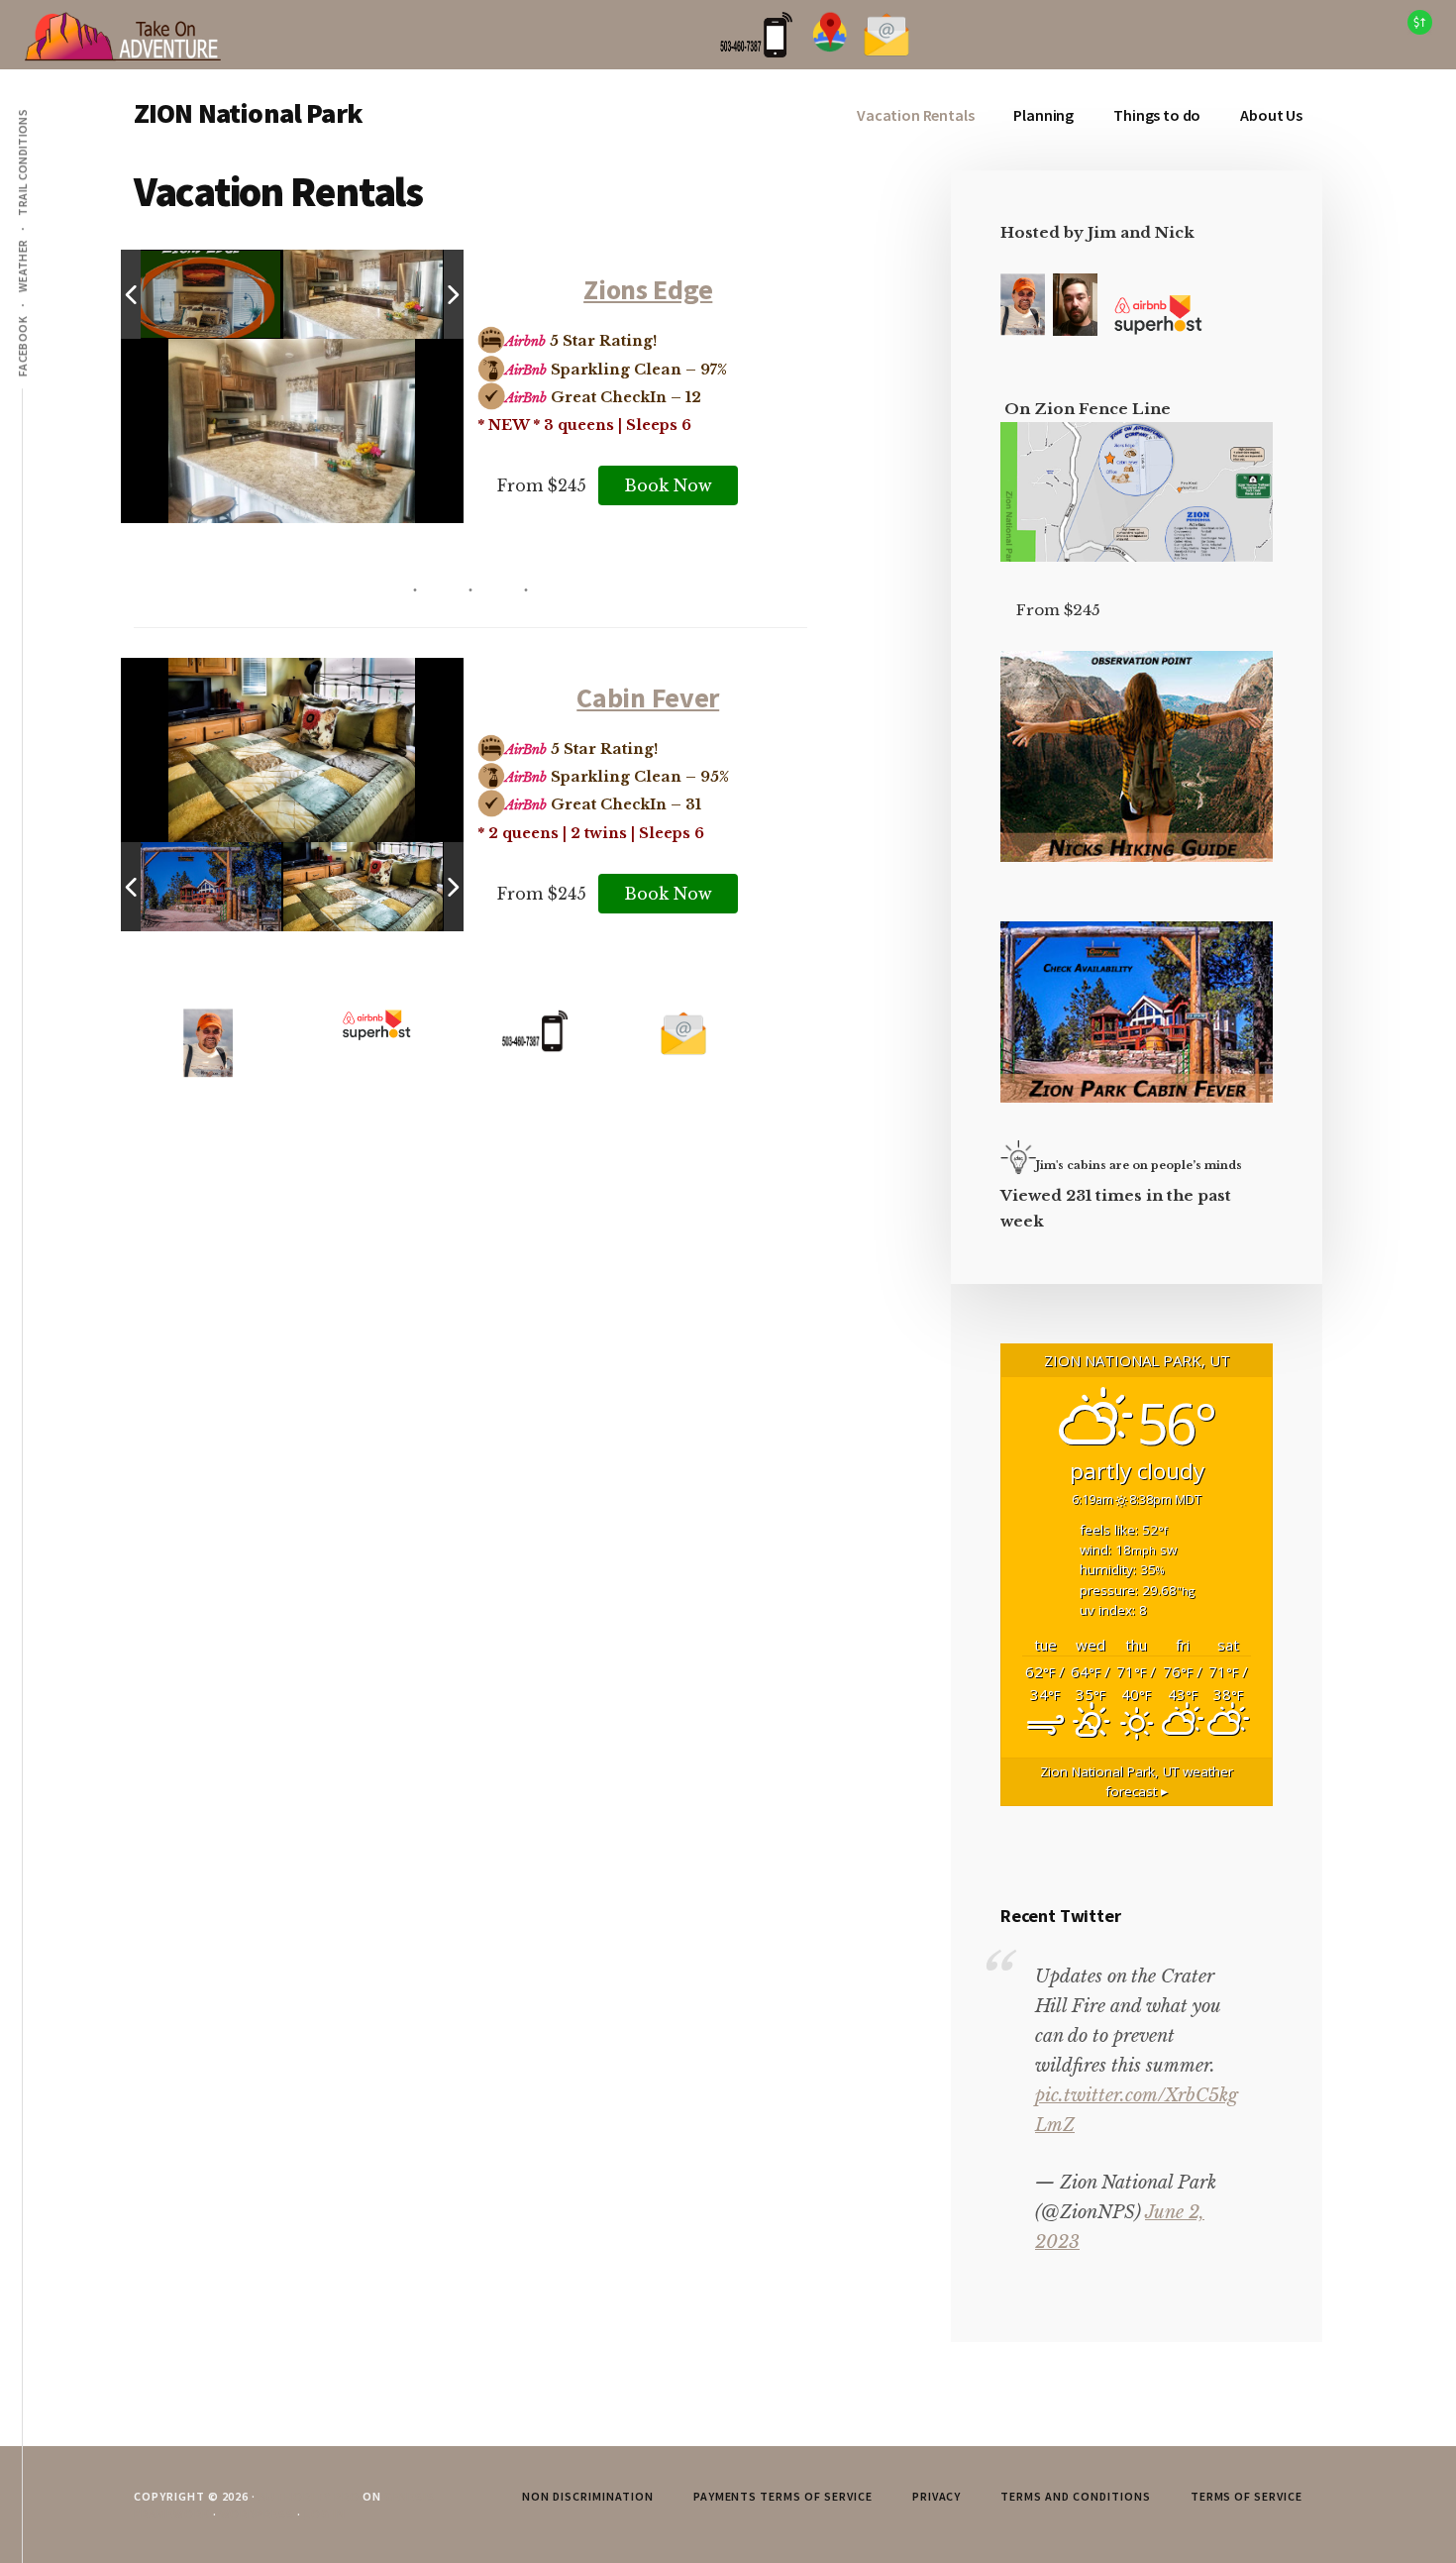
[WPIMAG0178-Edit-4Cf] (202, 887)
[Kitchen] (363, 295)
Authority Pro (309, 2496)
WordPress (258, 2514)
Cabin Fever (648, 697)
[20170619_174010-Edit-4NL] (363, 887)
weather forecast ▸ (1137, 1781)
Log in (325, 2514)
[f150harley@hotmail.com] (683, 1052)
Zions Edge (648, 289)
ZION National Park (248, 113)
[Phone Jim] (756, 53)
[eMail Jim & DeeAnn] (886, 53)
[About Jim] (1023, 330)
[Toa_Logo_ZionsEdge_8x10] (203, 296)
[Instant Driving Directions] (830, 53)
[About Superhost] (1158, 330)
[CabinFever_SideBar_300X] (1137, 1097)
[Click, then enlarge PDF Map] (1137, 556)
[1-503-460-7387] (535, 1047)
